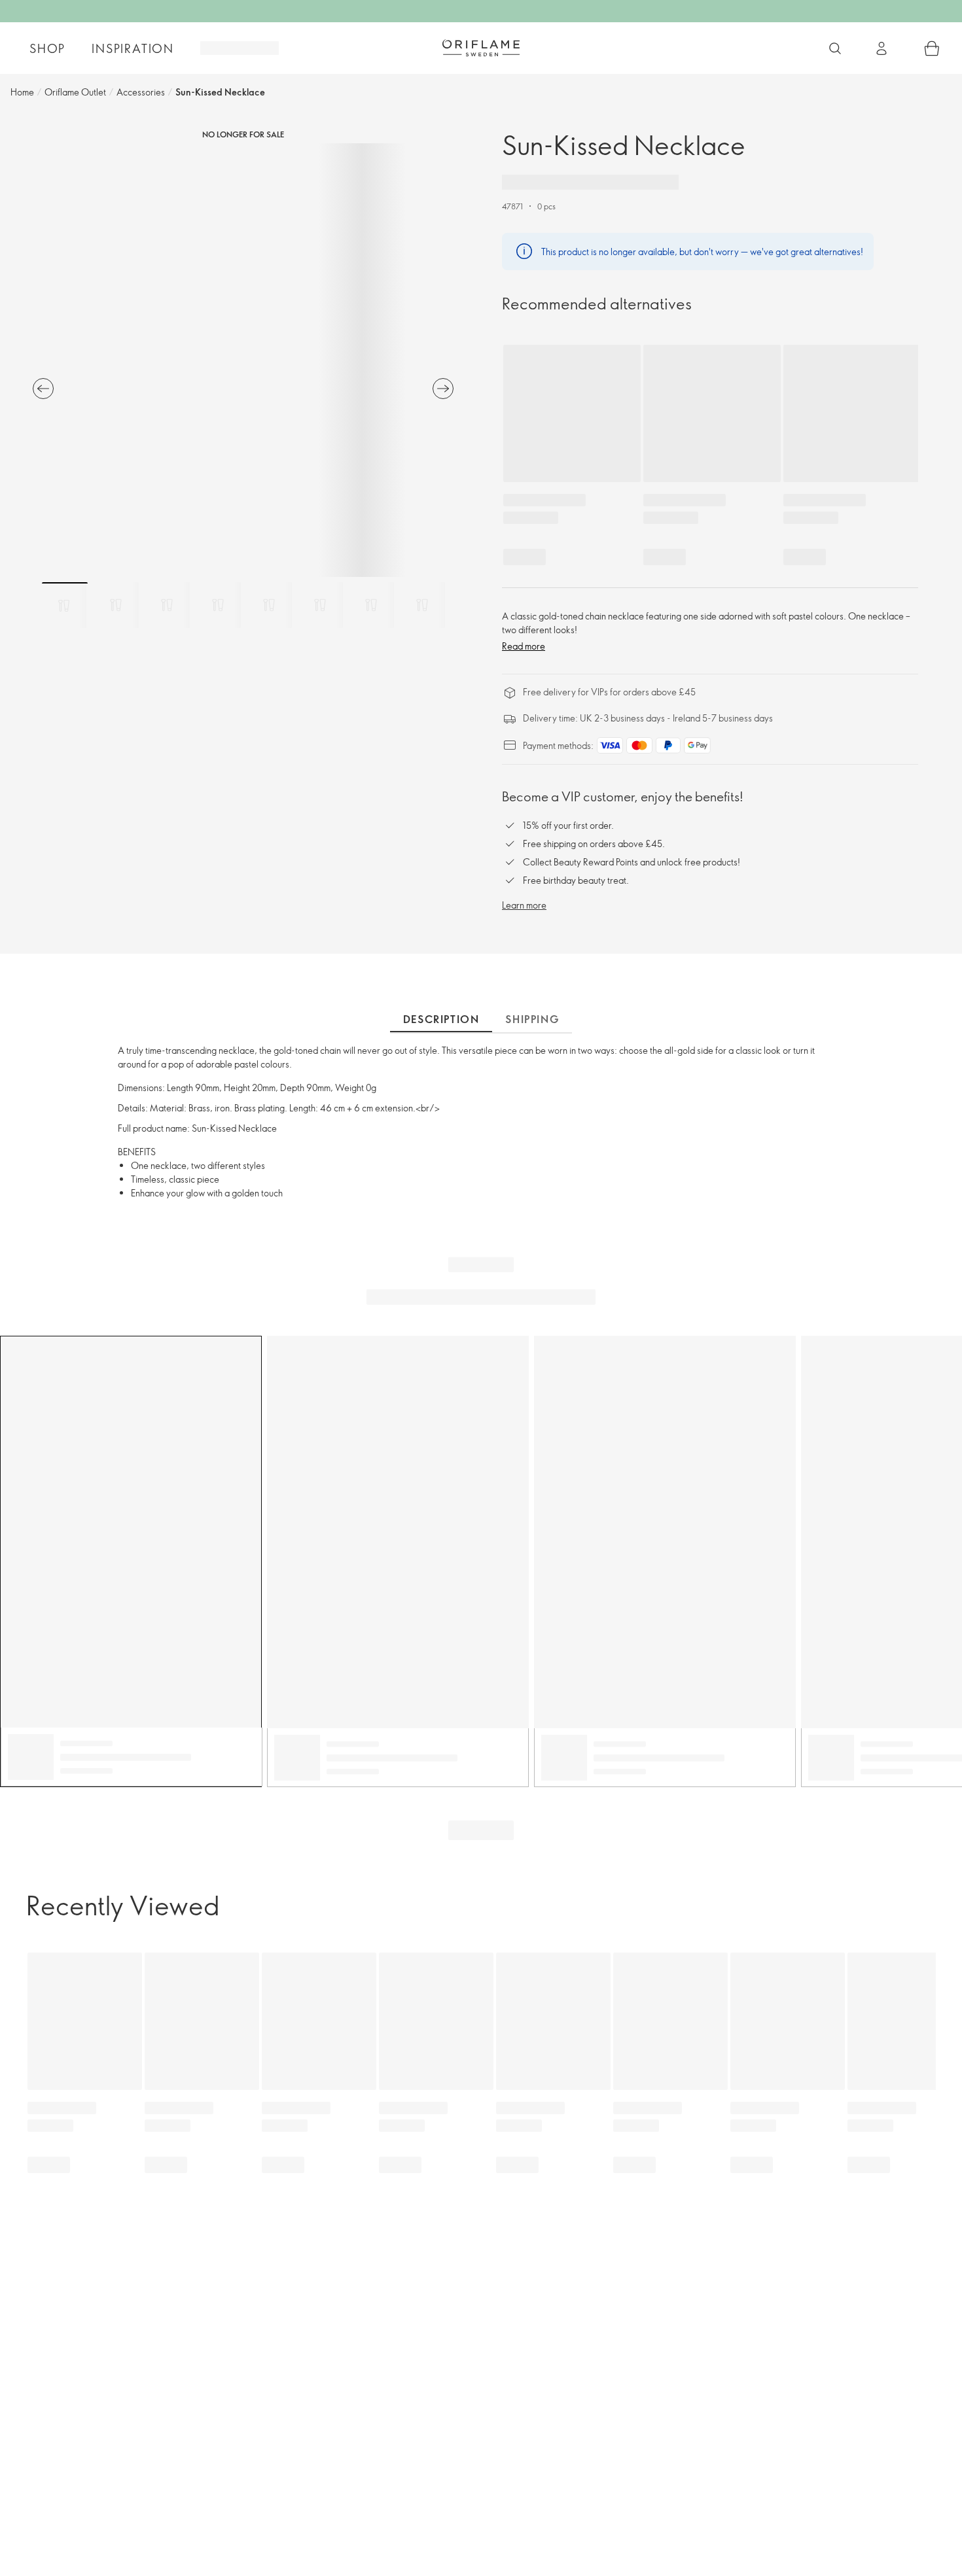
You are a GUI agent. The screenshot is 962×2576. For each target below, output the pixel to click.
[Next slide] (443, 389)
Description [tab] (441, 1019)
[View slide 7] (371, 605)
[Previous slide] (43, 389)
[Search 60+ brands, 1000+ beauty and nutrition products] (835, 48)
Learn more (524, 905)
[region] (243, 360)
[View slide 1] (65, 605)
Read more (524, 646)
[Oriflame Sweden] (481, 48)
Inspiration (133, 48)
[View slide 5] (269, 605)
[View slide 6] (320, 605)
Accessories (141, 92)
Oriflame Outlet (75, 92)
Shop (47, 48)
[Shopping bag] (932, 48)
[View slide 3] (167, 605)
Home (22, 92)
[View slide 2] (116, 605)
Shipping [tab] (532, 1019)
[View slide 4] (218, 605)
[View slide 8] (422, 605)
